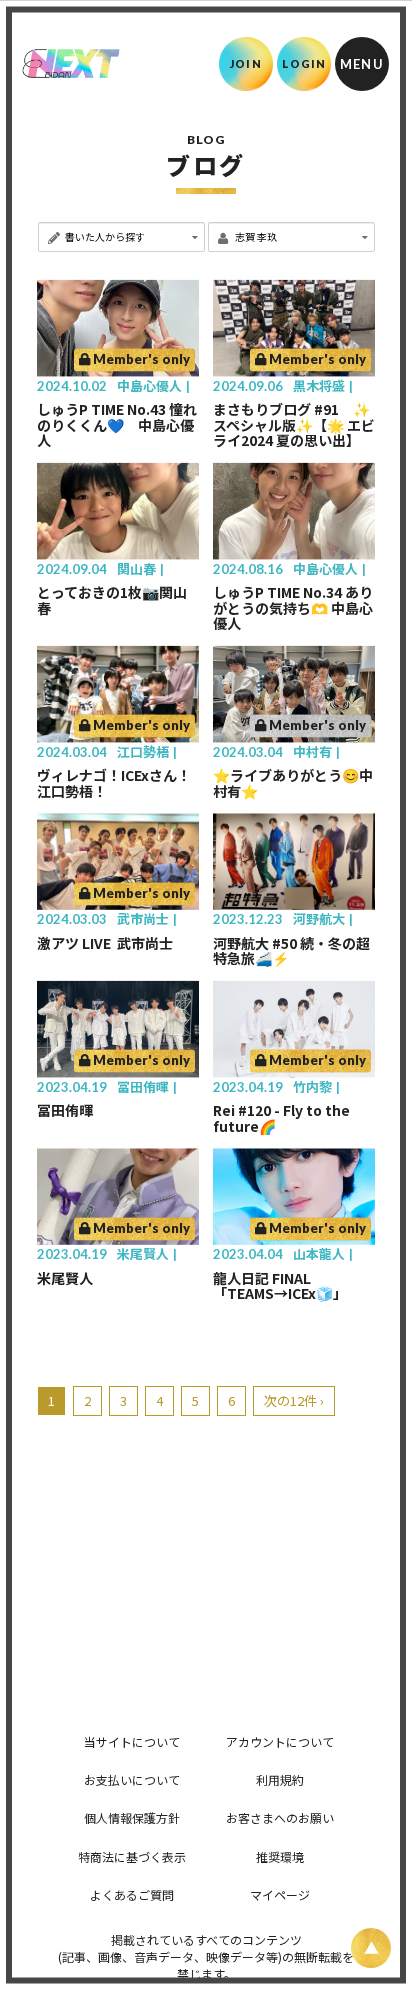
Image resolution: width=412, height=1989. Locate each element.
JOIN (245, 63)
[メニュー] (362, 64)
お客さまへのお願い (280, 1817)
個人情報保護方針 (132, 1817)
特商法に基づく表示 (132, 1856)
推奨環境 (280, 1856)
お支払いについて (132, 1779)
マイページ (280, 1894)
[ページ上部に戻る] (371, 1948)
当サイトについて (132, 1741)
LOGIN (304, 63)
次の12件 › (294, 1400)
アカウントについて (280, 1741)
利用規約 (280, 1779)
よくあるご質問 (132, 1894)
